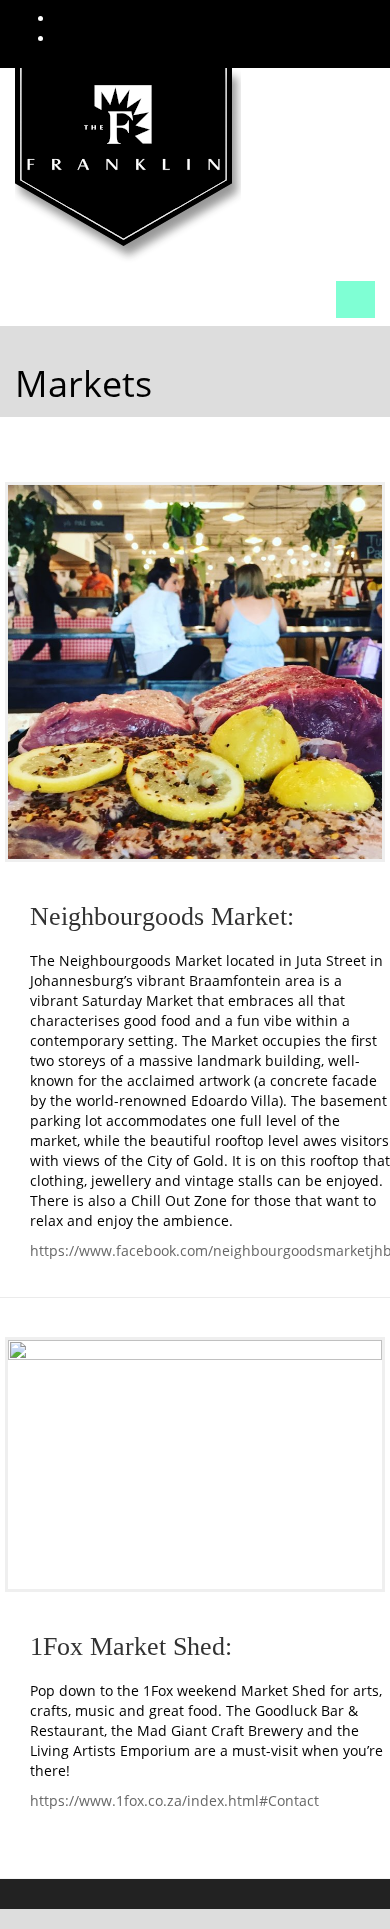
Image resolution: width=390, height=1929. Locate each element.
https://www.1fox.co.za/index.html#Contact (174, 1800)
